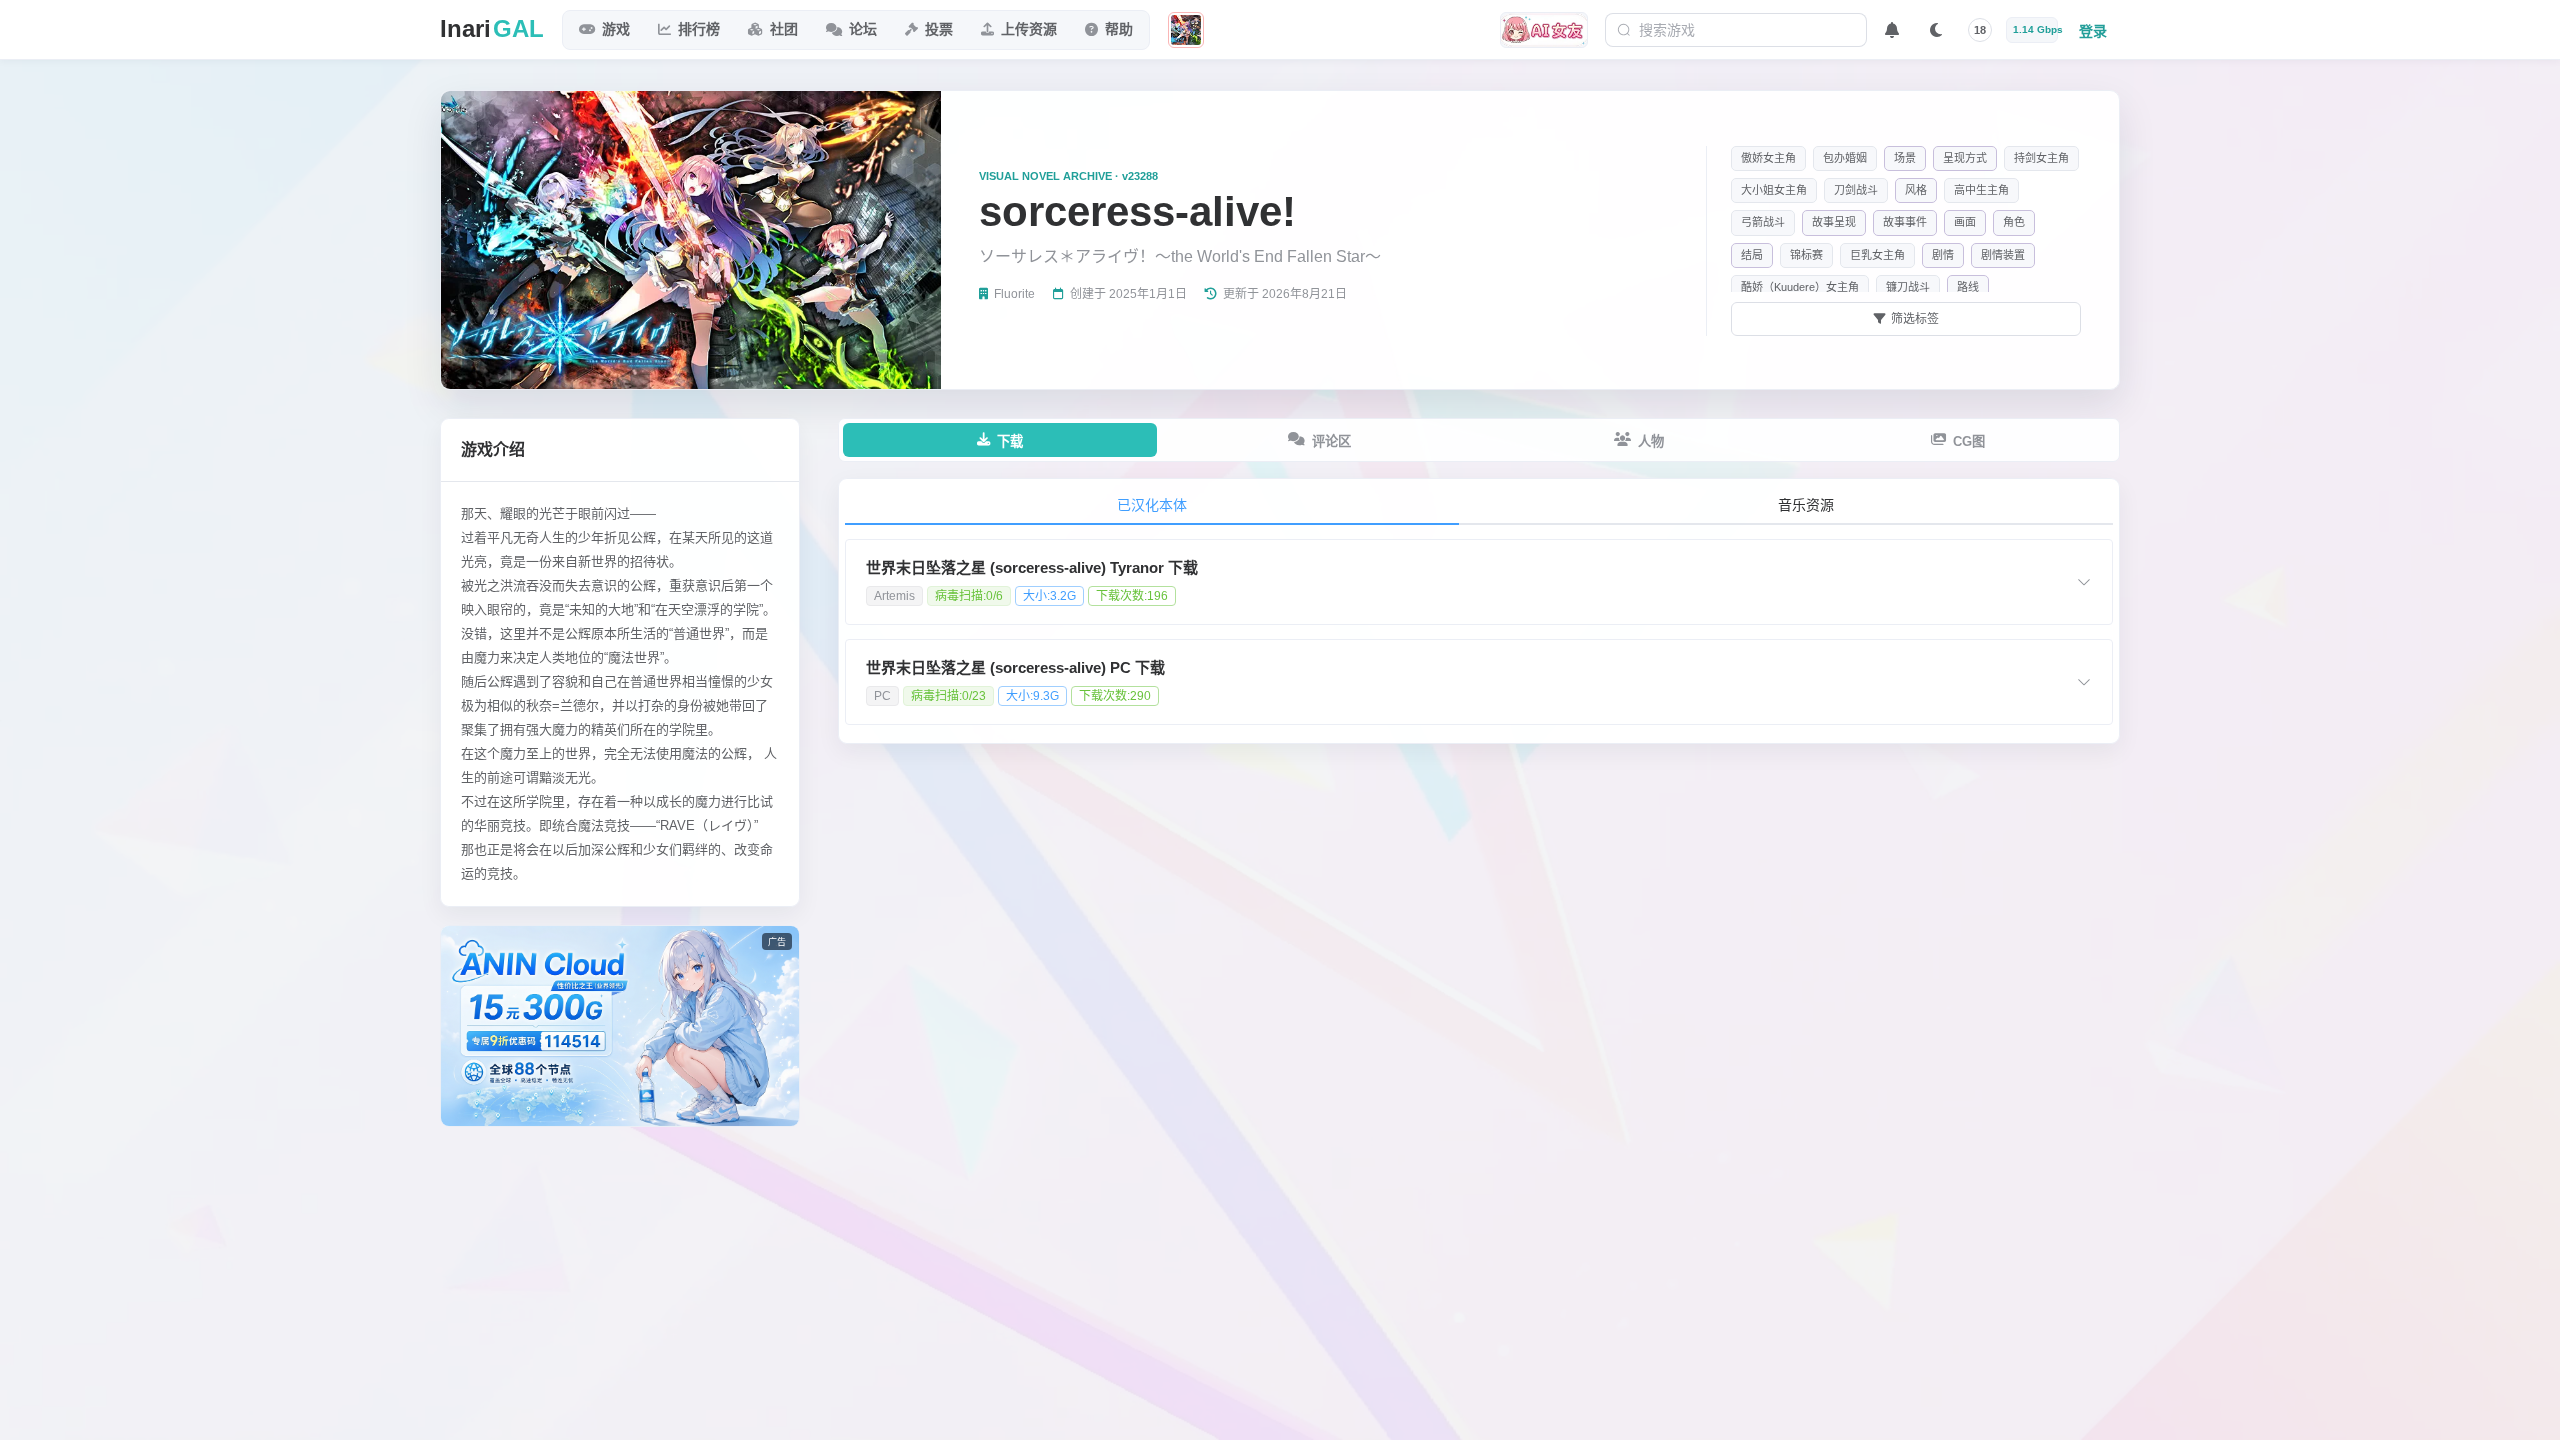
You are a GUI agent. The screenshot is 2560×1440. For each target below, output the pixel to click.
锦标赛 (1806, 255)
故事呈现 (1834, 222)
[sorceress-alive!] (1186, 30)
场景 (1905, 158)
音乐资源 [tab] (1806, 505)
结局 (1752, 255)
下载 (1010, 441)
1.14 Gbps (2035, 29)
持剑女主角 (2041, 158)
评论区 (1331, 441)
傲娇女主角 (1768, 158)
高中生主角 (1981, 190)
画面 (1965, 222)
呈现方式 (1965, 158)
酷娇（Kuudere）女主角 (1800, 287)
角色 (2014, 222)
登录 (2093, 31)
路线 (1968, 287)
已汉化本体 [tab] (1152, 505)
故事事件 (1905, 222)
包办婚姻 (1845, 158)
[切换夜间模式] (1936, 30)
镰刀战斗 (1908, 287)
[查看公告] (1892, 30)
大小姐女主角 (1774, 190)
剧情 (1943, 255)
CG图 (1969, 441)
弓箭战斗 (1763, 222)
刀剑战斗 (1856, 190)
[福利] (1544, 30)
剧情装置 (2003, 255)
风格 (1916, 190)
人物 (1651, 441)
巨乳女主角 (1877, 255)
